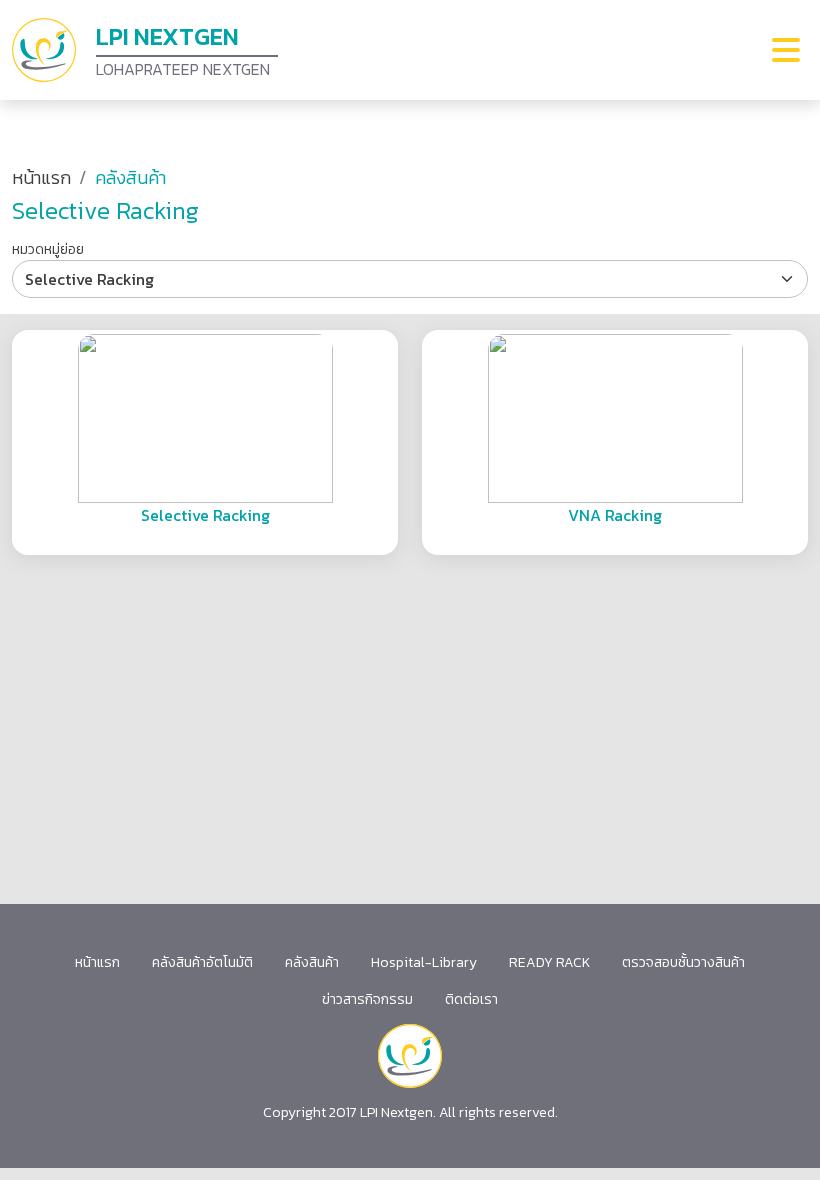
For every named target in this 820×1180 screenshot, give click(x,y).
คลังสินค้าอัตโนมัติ (202, 962)
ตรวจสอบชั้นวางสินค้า (683, 962)
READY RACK (549, 962)
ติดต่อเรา (471, 999)
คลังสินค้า (312, 962)
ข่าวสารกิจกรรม (367, 999)
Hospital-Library (424, 962)
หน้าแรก (41, 177)
